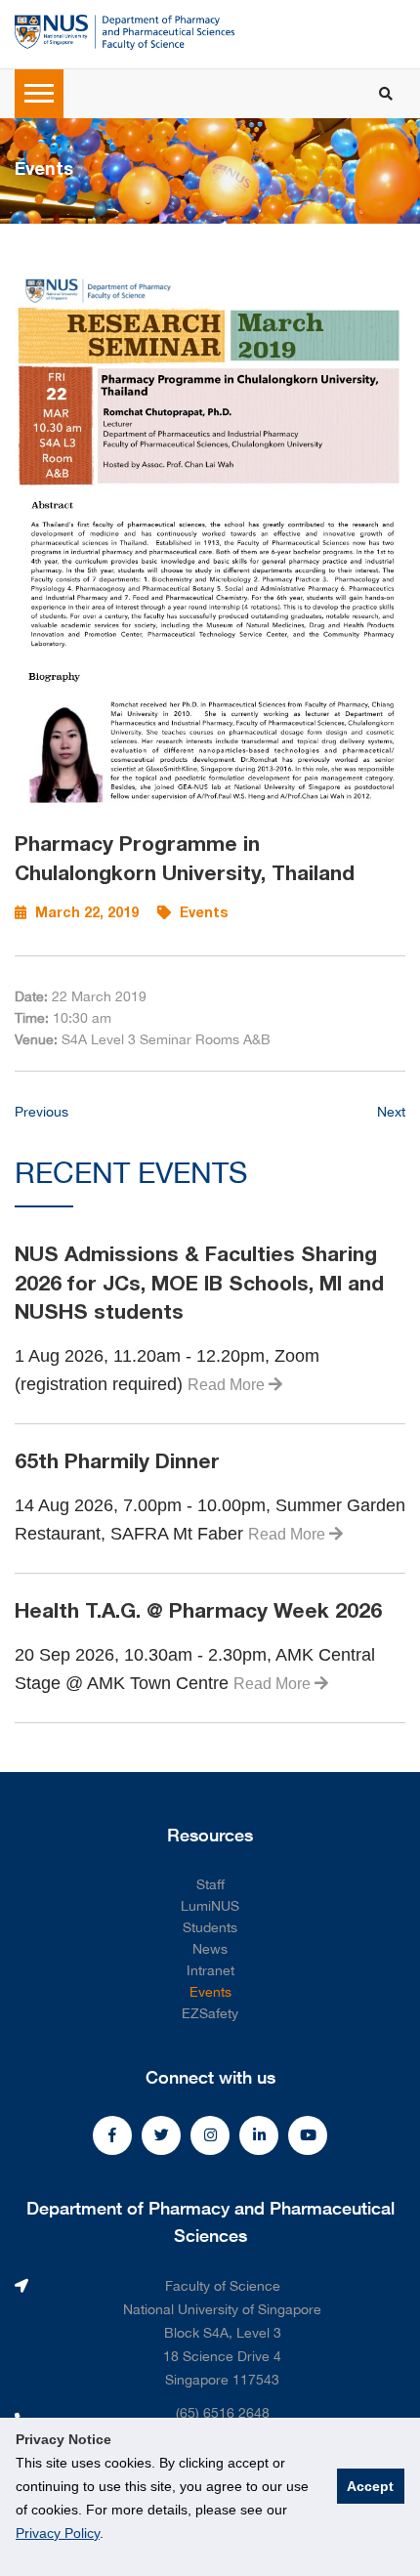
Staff (210, 1884)
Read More (228, 1385)
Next (391, 1112)
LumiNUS (210, 1906)
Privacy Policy (58, 2533)
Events (210, 1992)
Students (210, 1927)
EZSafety (210, 2013)
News (210, 1949)
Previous (42, 1112)
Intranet (210, 1970)
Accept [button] (370, 2486)
